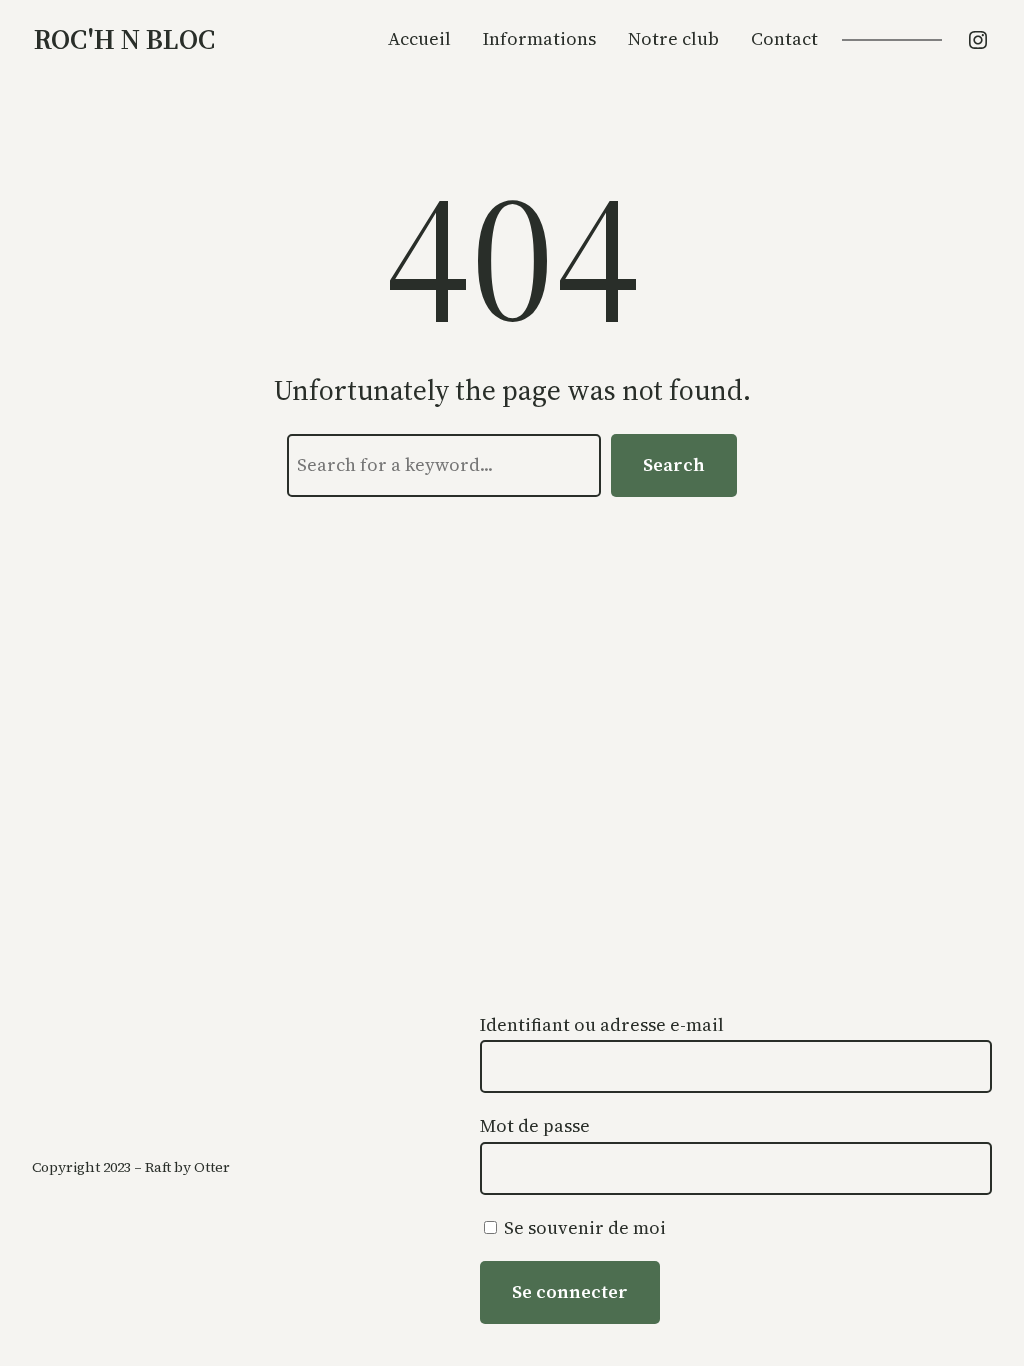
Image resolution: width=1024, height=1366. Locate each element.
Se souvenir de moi (583, 1227)
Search (674, 464)
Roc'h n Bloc (124, 39)
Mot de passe (535, 1125)
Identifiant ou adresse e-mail (602, 1024)
